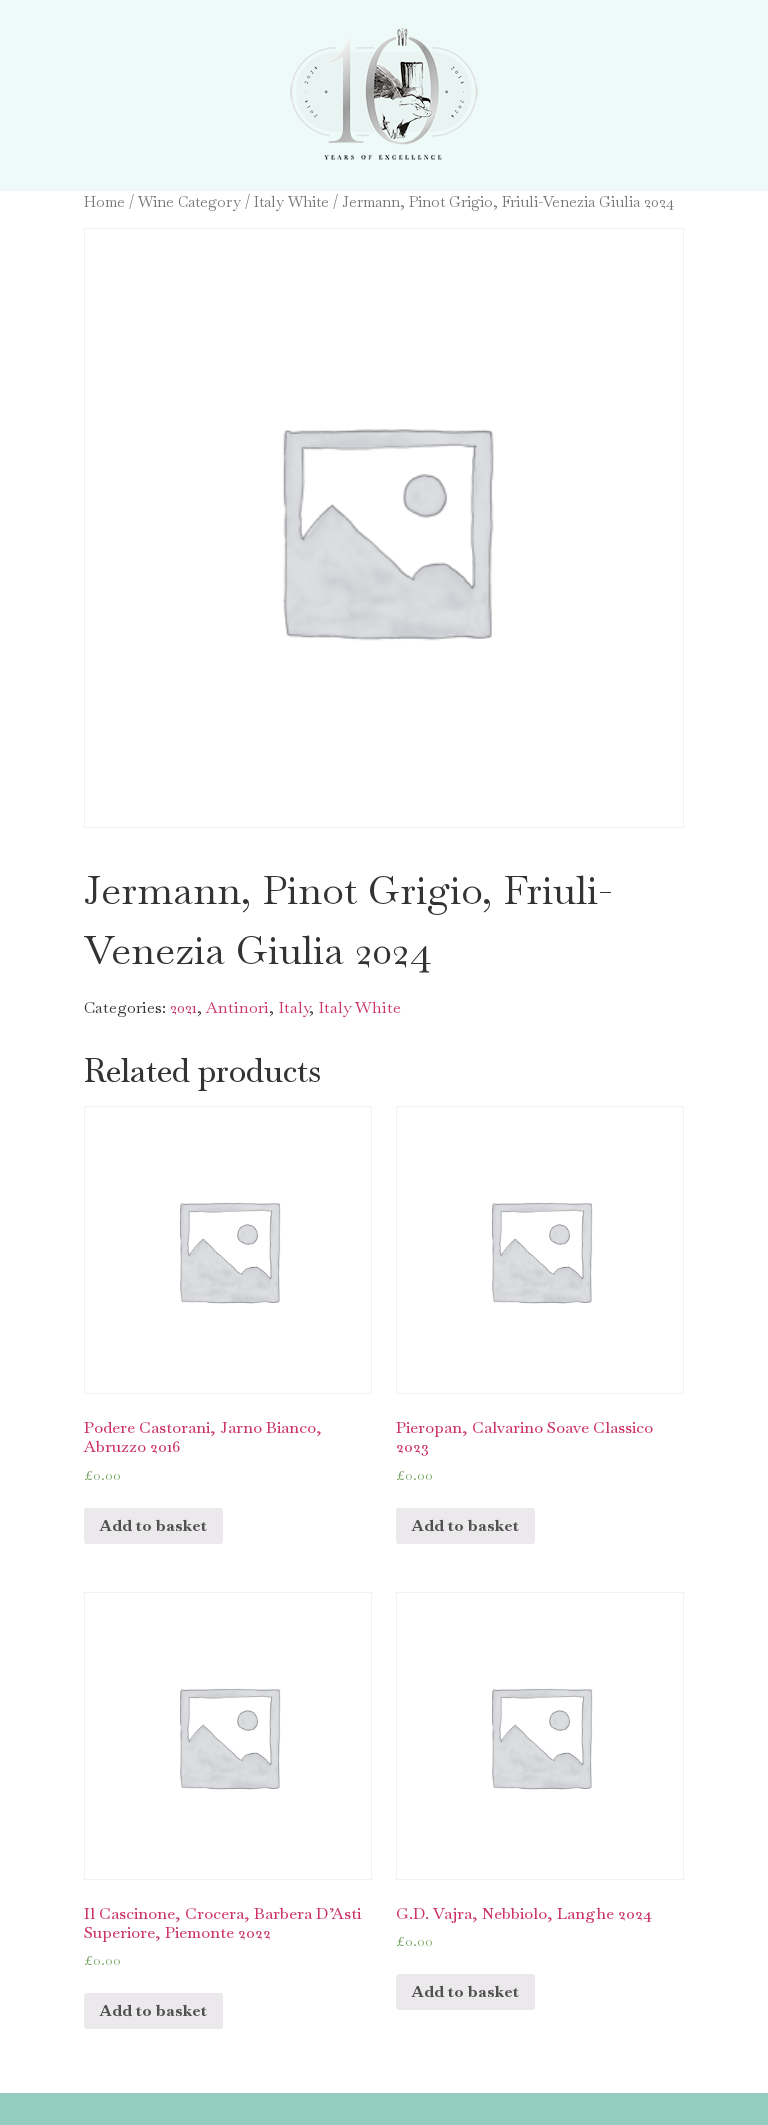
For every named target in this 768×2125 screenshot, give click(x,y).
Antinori (237, 1007)
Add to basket (153, 1525)
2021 (183, 1007)
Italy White (291, 201)
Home (104, 201)
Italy (293, 1007)
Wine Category (189, 201)
